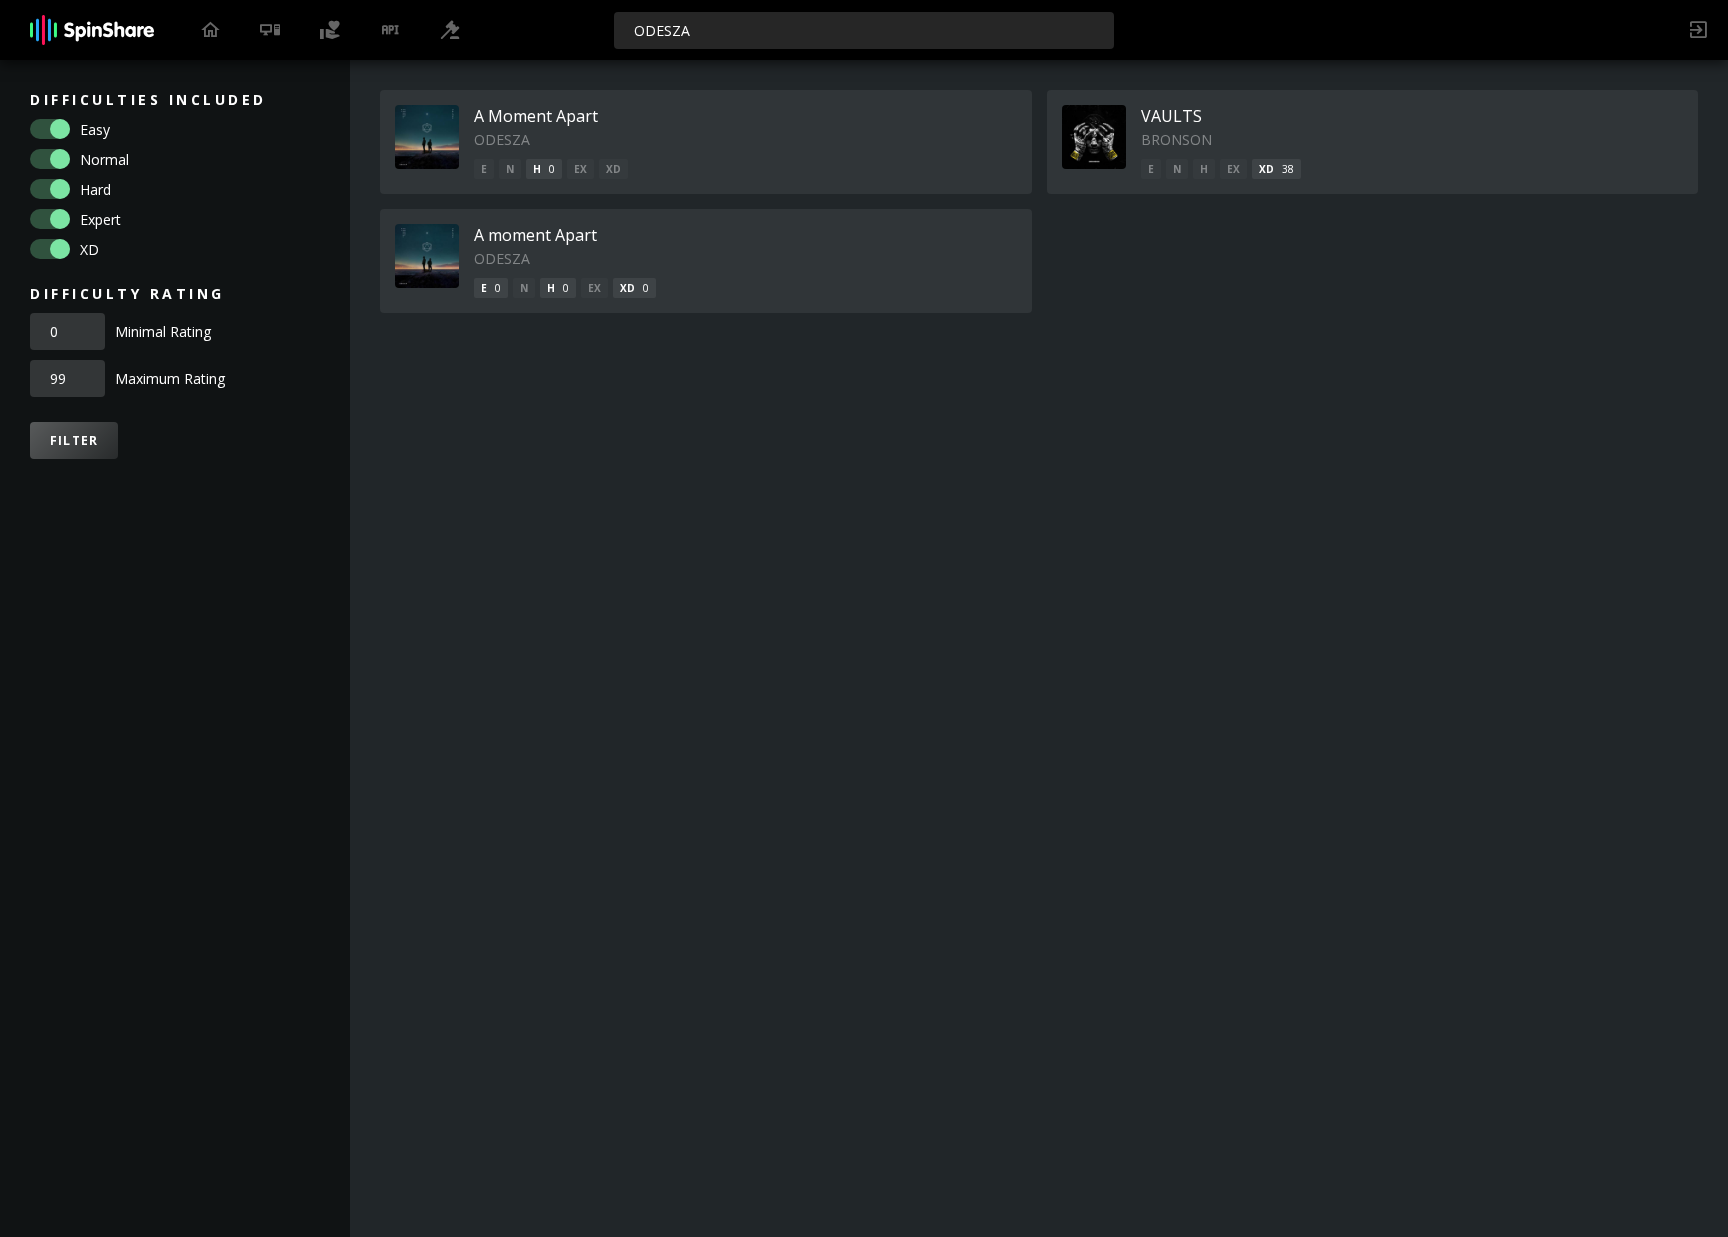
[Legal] (450, 30)
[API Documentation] (390, 30)
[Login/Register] (1698, 30)
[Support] (330, 30)
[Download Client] (270, 30)
